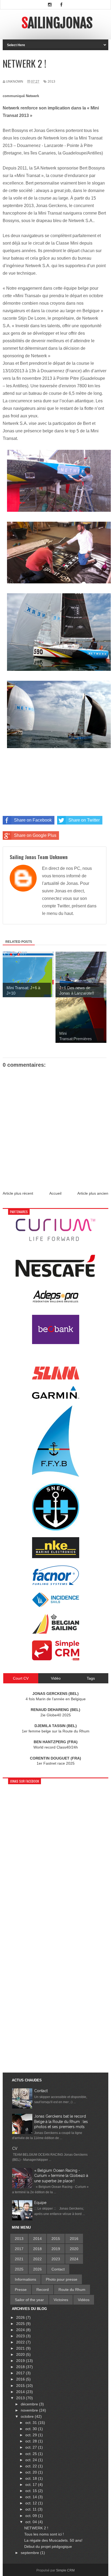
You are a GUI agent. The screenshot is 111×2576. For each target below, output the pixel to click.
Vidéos (84, 2300)
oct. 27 (32, 2447)
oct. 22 (32, 2466)
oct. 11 (32, 2509)
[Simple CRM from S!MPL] (56, 1659)
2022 (37, 2259)
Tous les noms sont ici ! (44, 2534)
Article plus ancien (93, 1193)
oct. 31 (32, 2423)
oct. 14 (32, 2497)
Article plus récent (18, 1193)
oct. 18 (32, 2478)
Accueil (55, 1193)
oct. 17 (32, 2485)
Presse (21, 2290)
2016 (74, 2239)
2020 (74, 2249)
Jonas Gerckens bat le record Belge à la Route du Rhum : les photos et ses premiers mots (61, 2121)
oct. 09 (32, 2516)
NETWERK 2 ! (36, 2528)
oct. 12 (32, 2503)
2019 (56, 2249)
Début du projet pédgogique (48, 2546)
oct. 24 (32, 2460)
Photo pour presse (62, 2279)
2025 (19, 2269)
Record (43, 2290)
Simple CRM (65, 2570)
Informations (25, 2279)
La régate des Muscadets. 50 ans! (53, 2540)
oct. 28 (32, 2441)
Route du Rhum (72, 2290)
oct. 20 (32, 2472)
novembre (30, 2410)
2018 (37, 2249)
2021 (19, 2259)
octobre (28, 2416)
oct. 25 (32, 2454)
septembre (30, 2553)
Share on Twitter (84, 820)
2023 (56, 2259)
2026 (37, 2269)
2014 (37, 2239)
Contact (41, 2091)
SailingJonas (57, 23)
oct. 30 (32, 2429)
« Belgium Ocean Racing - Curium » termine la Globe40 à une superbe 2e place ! (61, 2176)
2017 (19, 2249)
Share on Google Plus (35, 835)
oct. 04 (32, 2522)
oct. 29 (32, 2435)
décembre (30, 2404)
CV (15, 2148)
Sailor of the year (29, 2300)
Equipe (40, 2203)
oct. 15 (32, 2491)
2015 (56, 2239)
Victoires (61, 2300)
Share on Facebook (33, 820)
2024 (74, 2259)
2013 (51, 82)
